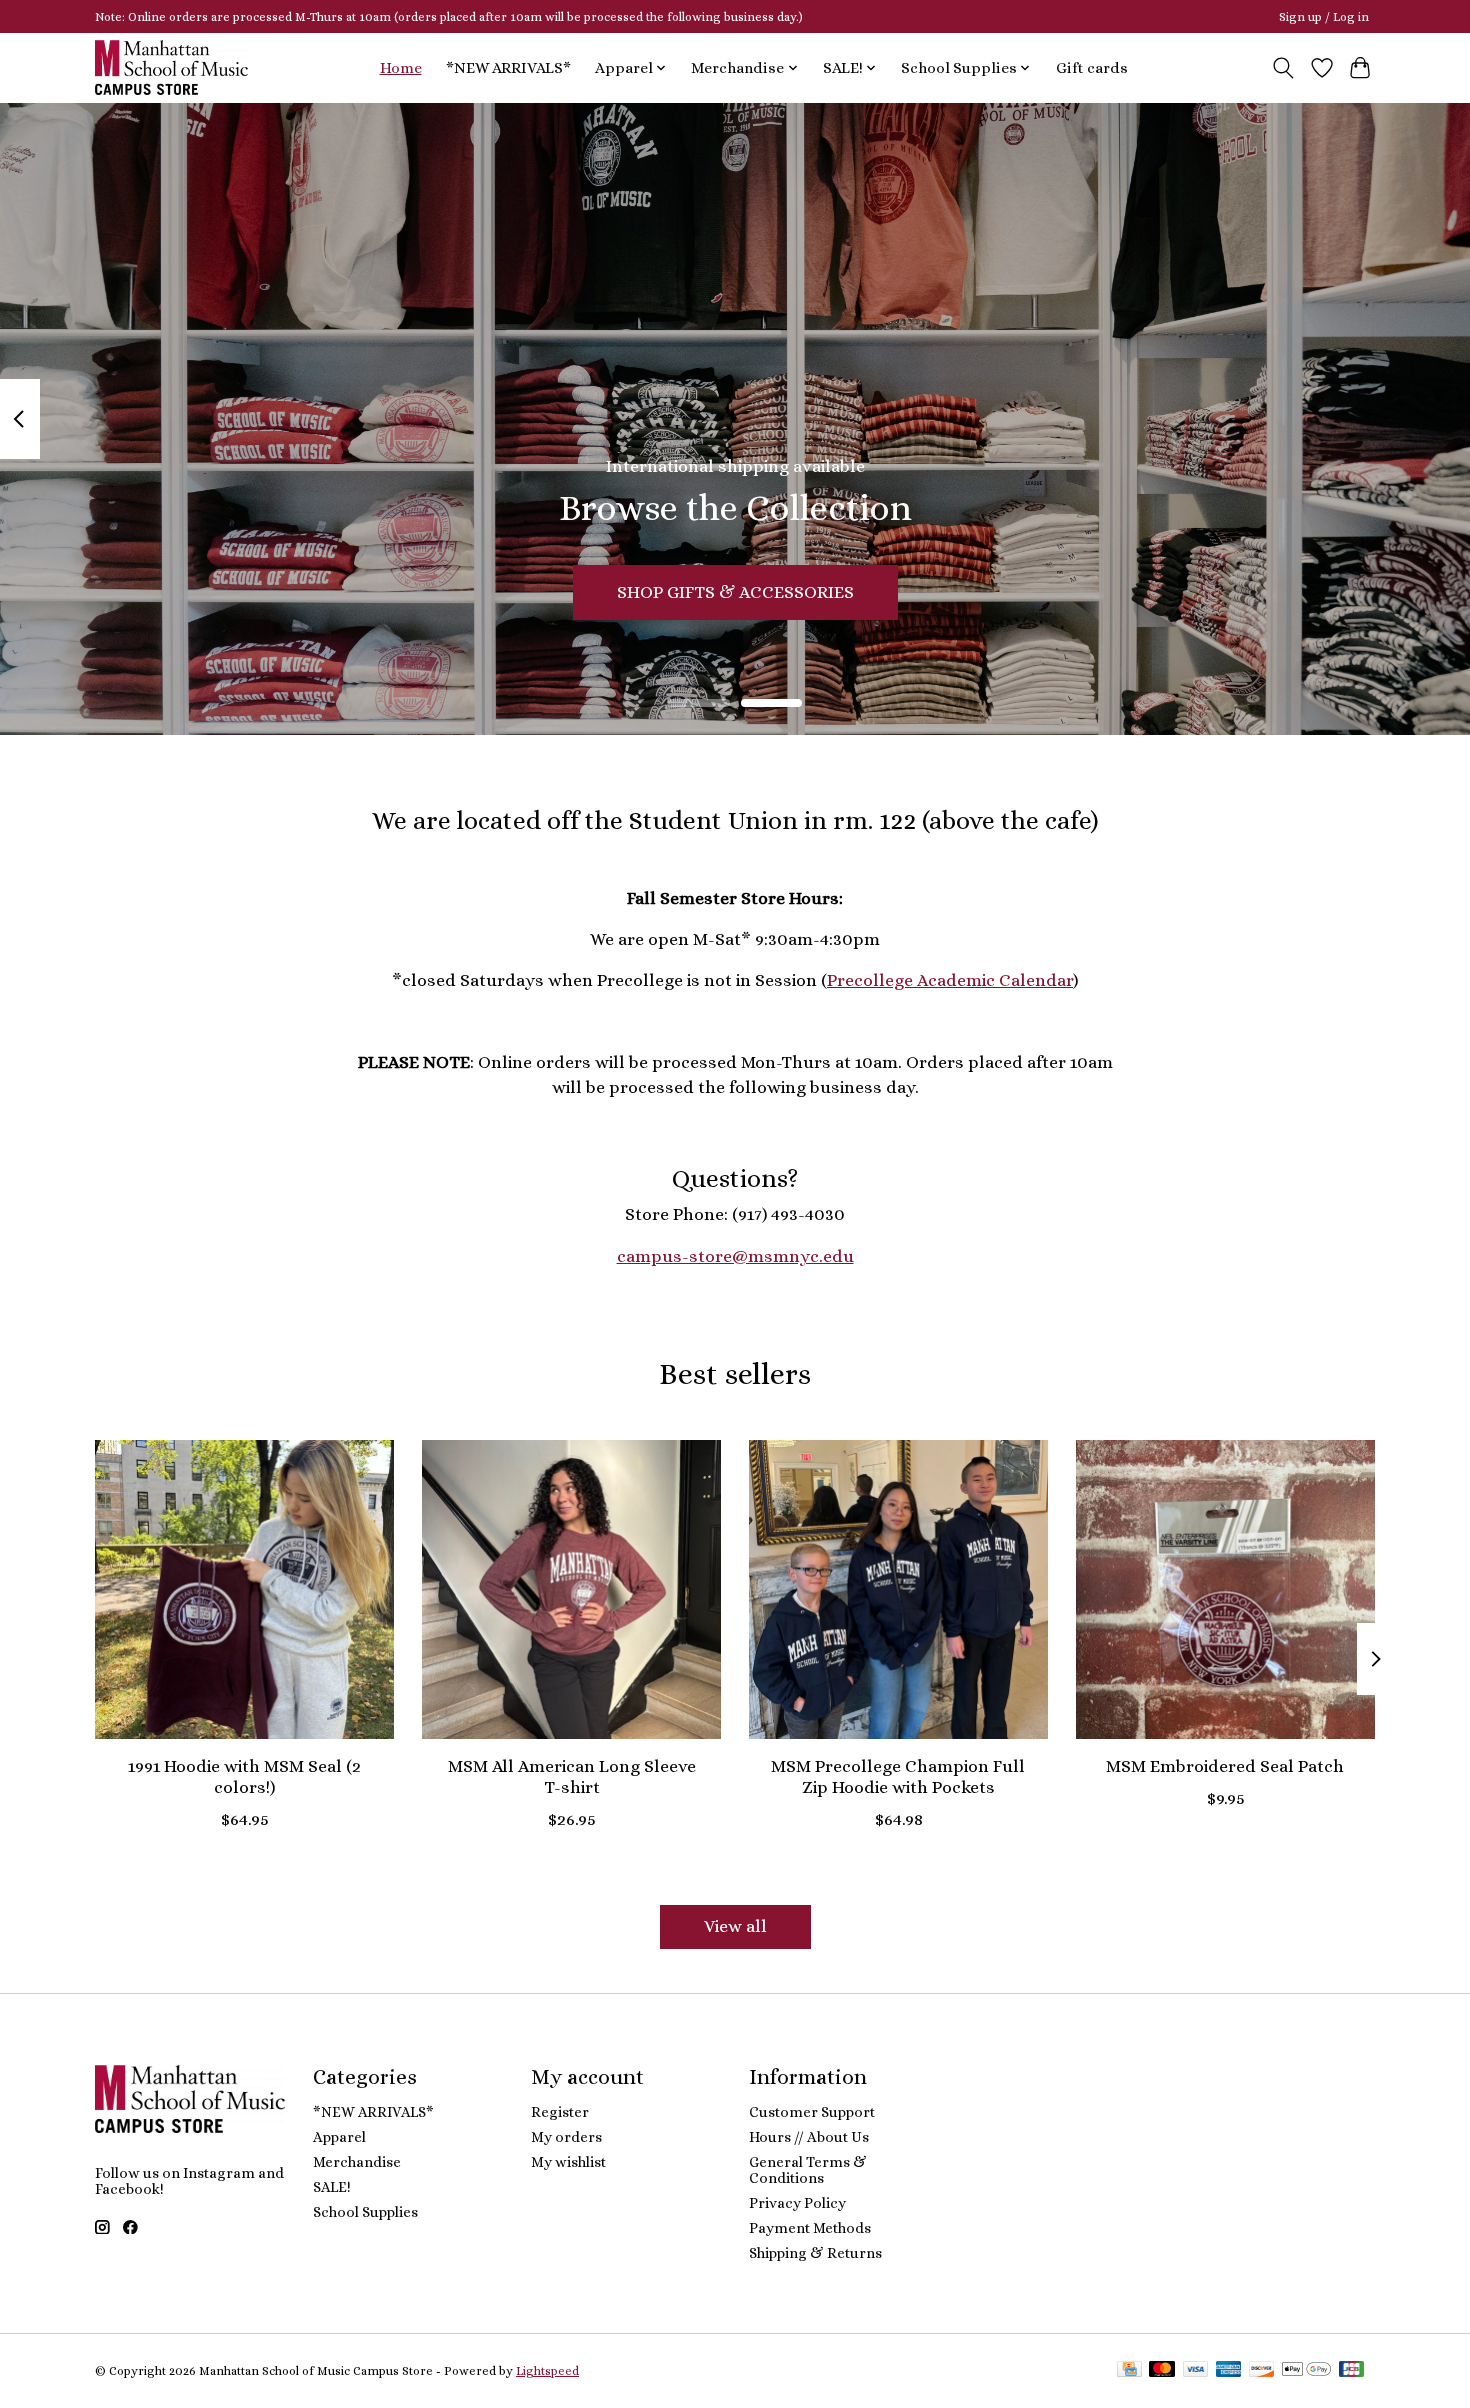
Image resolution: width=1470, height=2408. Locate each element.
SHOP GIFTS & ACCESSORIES (735, 591)
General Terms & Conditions (808, 2170)
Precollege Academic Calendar (950, 980)
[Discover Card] (1262, 2370)
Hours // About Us (809, 2137)
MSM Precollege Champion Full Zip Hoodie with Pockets (898, 1776)
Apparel (339, 2137)
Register (560, 2112)
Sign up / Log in (1324, 17)
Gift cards (1092, 68)
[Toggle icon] (1283, 68)
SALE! (332, 2187)
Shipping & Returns (815, 2253)
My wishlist (568, 2162)
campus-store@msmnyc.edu (735, 1256)
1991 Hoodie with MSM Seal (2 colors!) (244, 1776)
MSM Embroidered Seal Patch (1225, 1766)
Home (401, 68)
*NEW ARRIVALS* (508, 68)
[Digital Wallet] (1306, 2370)
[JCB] (1352, 2370)
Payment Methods (810, 2228)
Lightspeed (547, 2371)
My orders (566, 2137)
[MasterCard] (1162, 2370)
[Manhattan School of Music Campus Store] (171, 67)
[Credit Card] (1129, 2370)
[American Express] (1229, 2370)
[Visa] (1196, 2370)
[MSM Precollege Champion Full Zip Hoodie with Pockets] (898, 1589)
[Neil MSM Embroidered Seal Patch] (1225, 1589)
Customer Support (812, 2112)
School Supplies (365, 2212)
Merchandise (357, 2162)
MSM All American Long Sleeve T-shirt (572, 1776)
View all (735, 1926)
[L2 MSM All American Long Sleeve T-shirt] (571, 1589)
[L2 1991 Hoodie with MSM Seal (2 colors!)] (244, 1589)
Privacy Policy (797, 2203)
